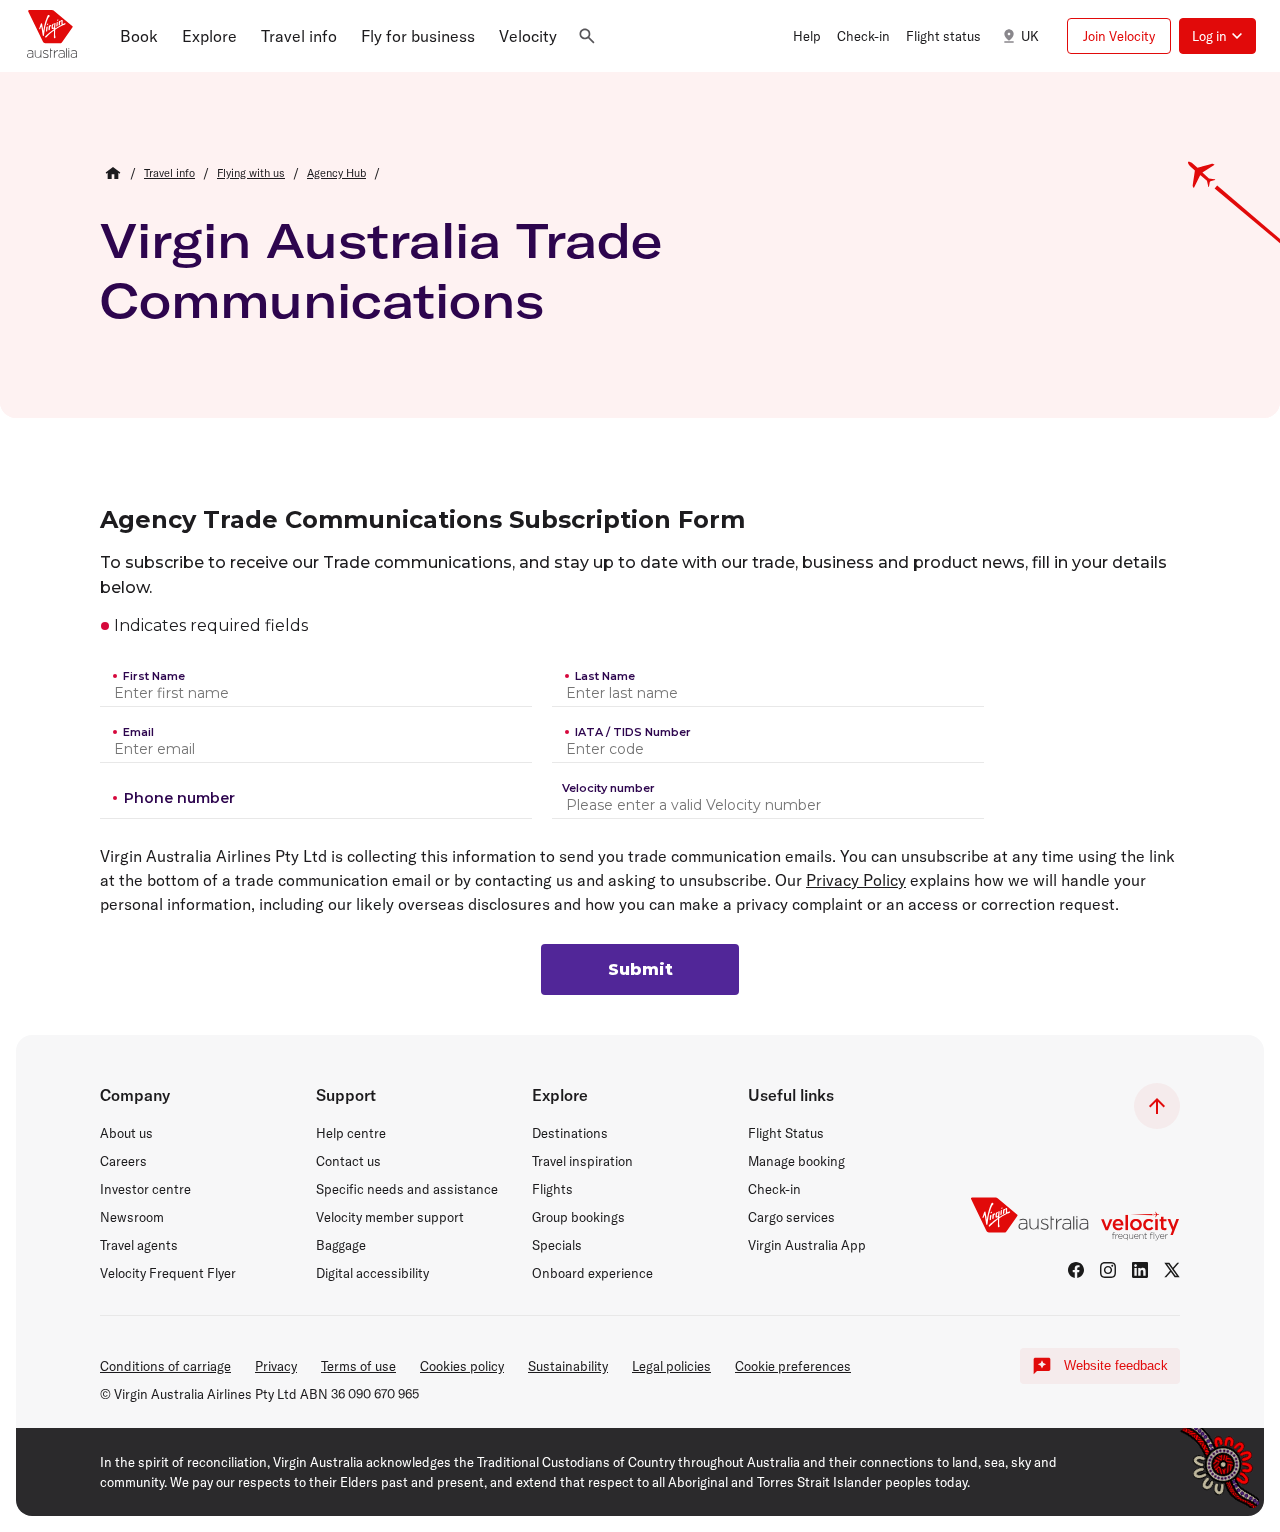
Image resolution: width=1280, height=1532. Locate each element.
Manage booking (796, 1161)
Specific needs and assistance (407, 1189)
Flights (552, 1189)
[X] (1172, 1270)
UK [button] (1030, 36)
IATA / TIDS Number (633, 732)
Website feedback (1116, 1365)
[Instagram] (1108, 1270)
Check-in (774, 1189)
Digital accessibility (372, 1273)
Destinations (570, 1133)
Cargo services (791, 1217)
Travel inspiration (582, 1161)
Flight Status (786, 1133)
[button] (139, 36)
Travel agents (139, 1245)
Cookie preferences (793, 1366)
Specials (557, 1245)
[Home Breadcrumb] (113, 173)
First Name (154, 676)
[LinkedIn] (1140, 1270)
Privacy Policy (856, 880)
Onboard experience (592, 1273)
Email (138, 732)
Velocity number (608, 788)
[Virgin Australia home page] (52, 36)
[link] (169, 173)
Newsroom (132, 1217)
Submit (640, 969)
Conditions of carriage (165, 1366)
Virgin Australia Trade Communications (381, 270)
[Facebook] (1076, 1270)
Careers (123, 1161)
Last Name (605, 676)
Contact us (348, 1161)
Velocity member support (390, 1217)
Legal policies (671, 1366)
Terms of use (358, 1366)
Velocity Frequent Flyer (168, 1273)
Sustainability (568, 1366)
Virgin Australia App (807, 1245)
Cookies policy (462, 1366)
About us (126, 1133)
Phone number (179, 798)
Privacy (276, 1366)
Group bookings (578, 1217)
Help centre (351, 1133)
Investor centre (145, 1189)
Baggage (341, 1245)
